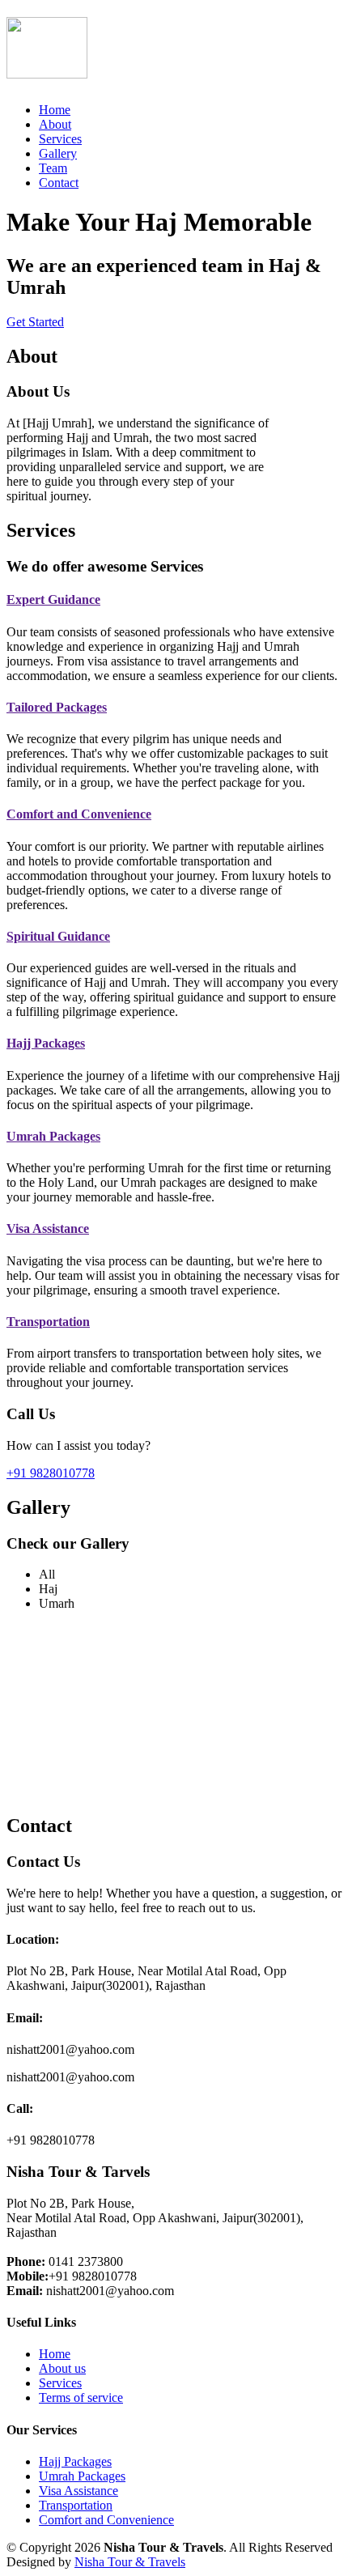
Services (60, 139)
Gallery (58, 153)
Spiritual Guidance (58, 936)
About (55, 124)
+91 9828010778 (51, 1473)
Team (53, 168)
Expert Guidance (53, 599)
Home (55, 110)
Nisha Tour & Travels (130, 2562)
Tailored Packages (57, 707)
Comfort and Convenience (79, 814)
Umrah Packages (53, 1136)
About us (62, 2368)
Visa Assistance (48, 1228)
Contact (59, 183)
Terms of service (81, 2397)
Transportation (48, 1322)
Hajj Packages (46, 1043)
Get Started (35, 322)
